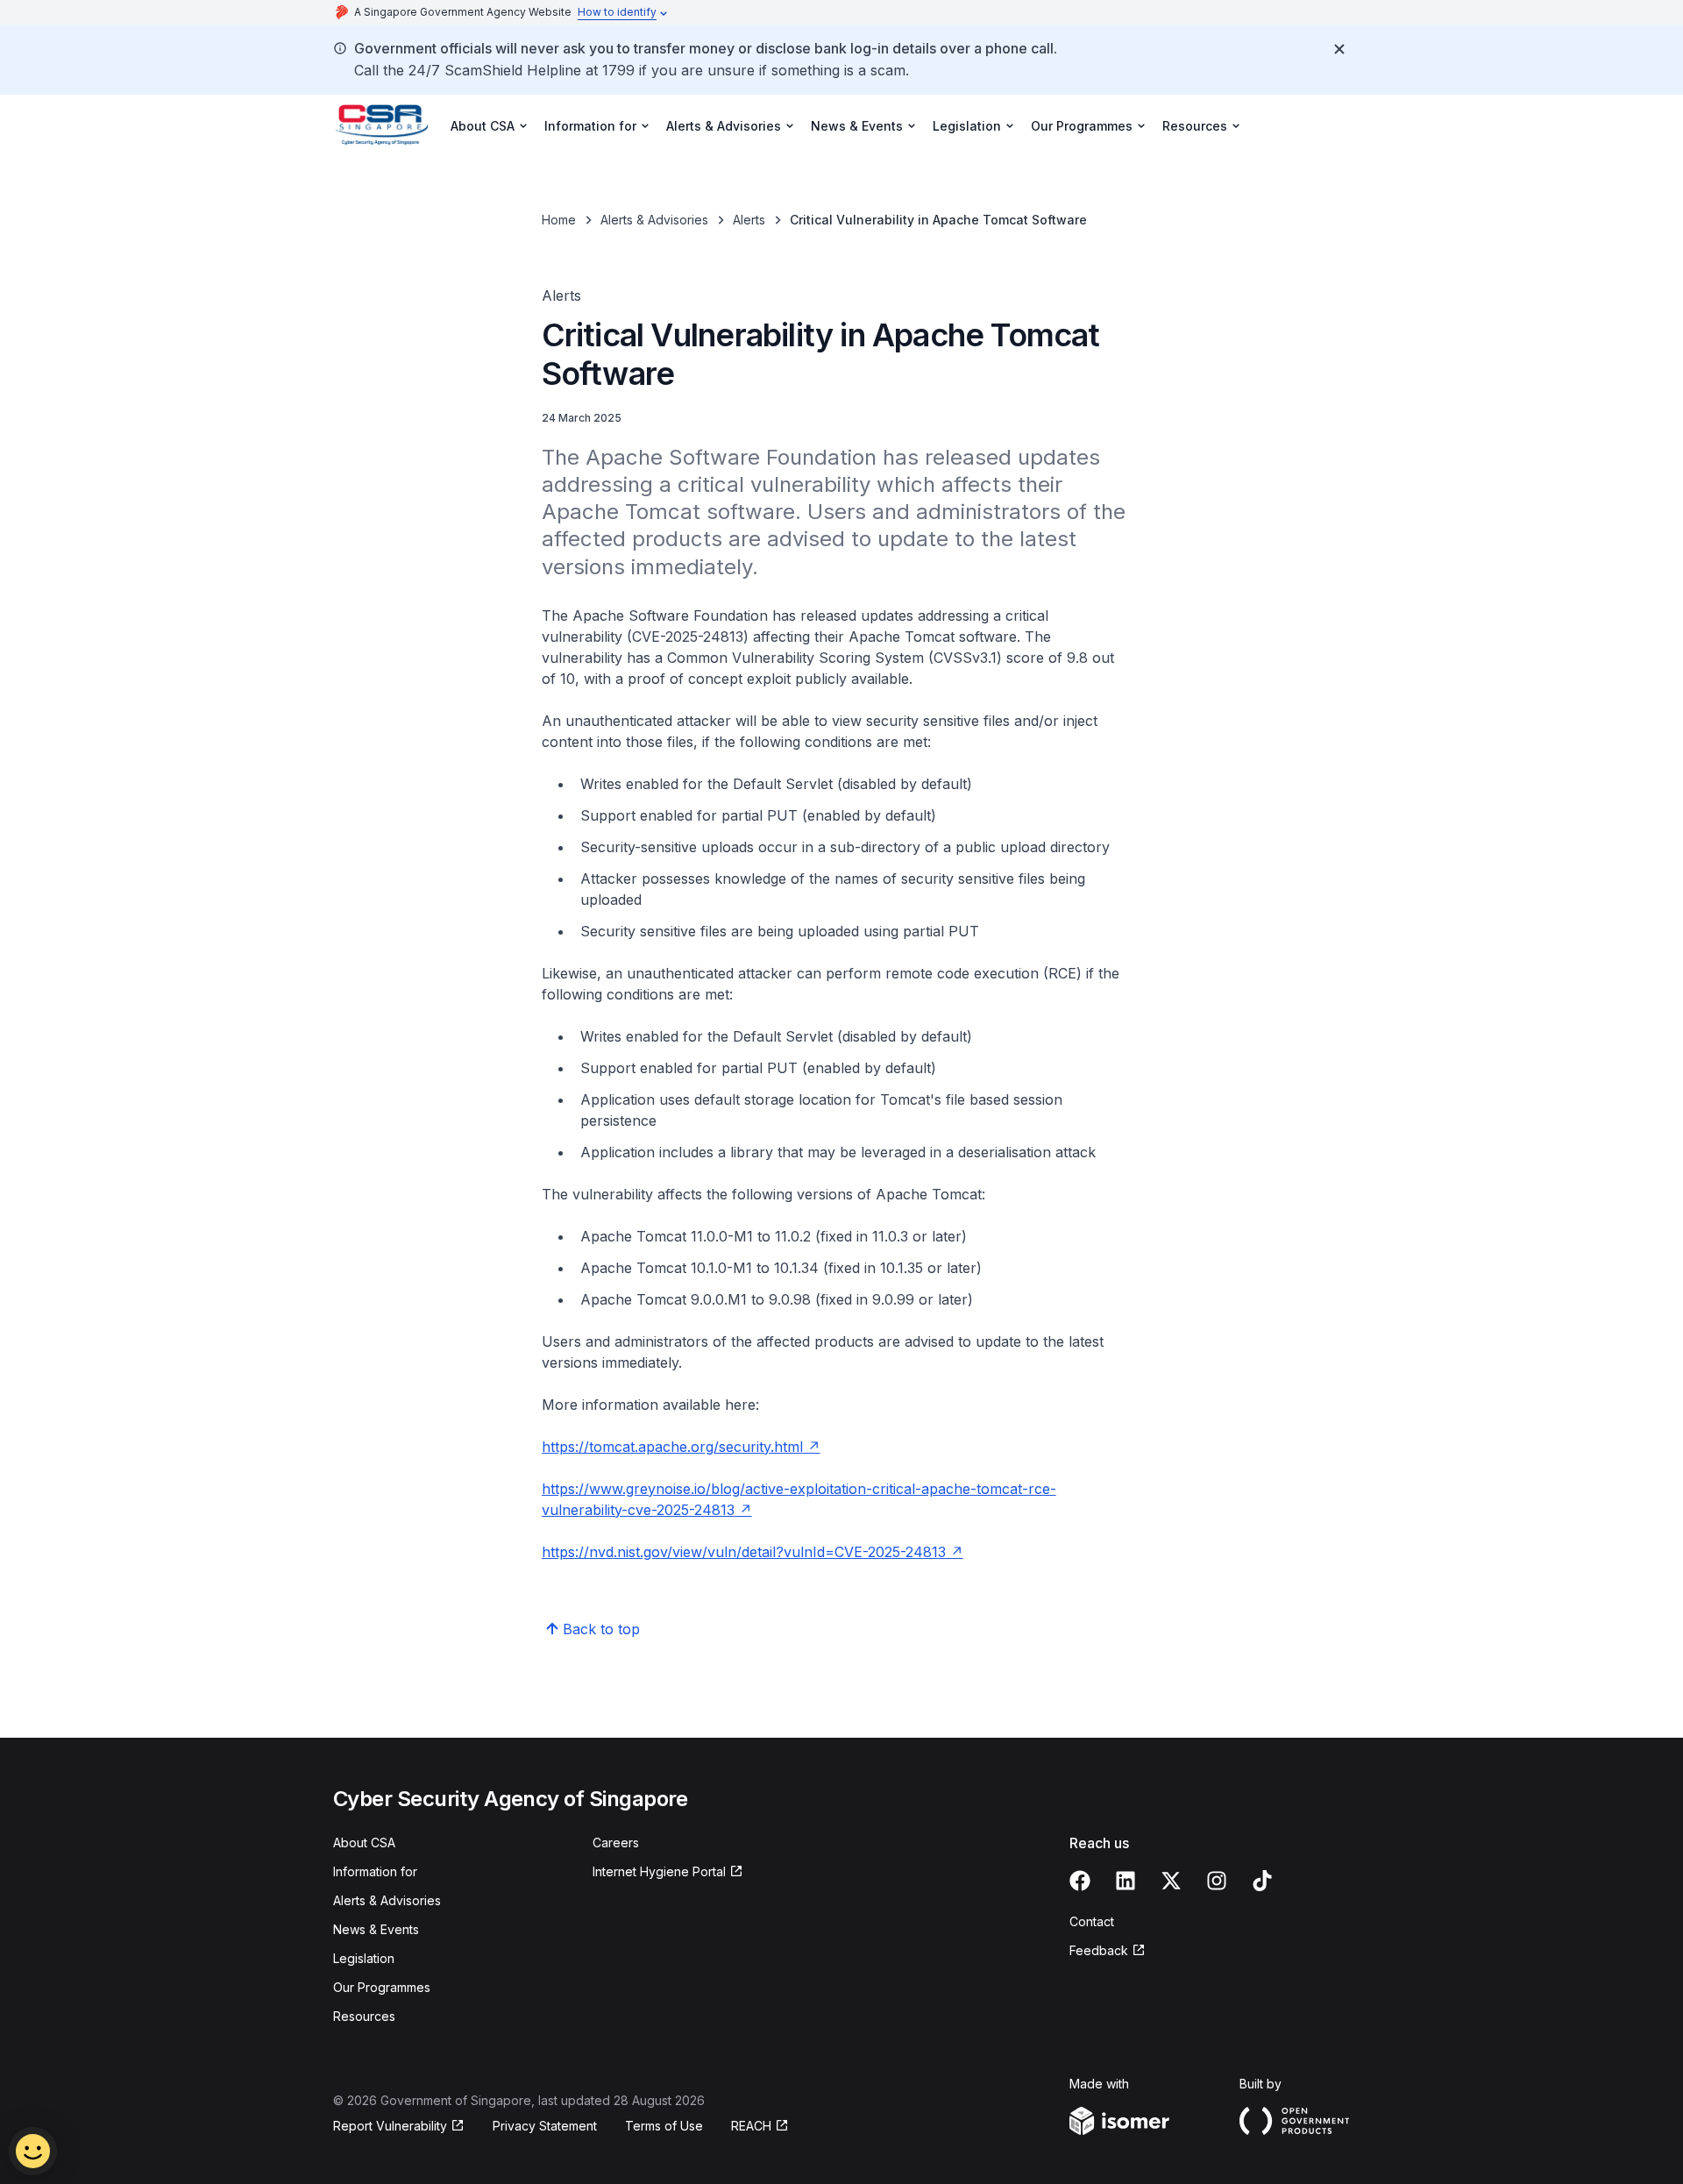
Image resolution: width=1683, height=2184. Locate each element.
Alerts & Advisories (654, 220)
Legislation (364, 1958)
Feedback (1108, 1951)
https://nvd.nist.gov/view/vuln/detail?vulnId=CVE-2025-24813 (753, 1552)
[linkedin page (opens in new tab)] (1126, 1881)
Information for (375, 1871)
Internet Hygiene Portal (659, 1872)
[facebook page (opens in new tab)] (1080, 1881)
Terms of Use (664, 2126)
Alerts (749, 220)
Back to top (601, 1629)
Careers (616, 1843)
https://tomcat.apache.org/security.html (681, 1447)
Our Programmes (382, 1987)
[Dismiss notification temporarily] (1339, 49)
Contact (1092, 1921)
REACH (760, 2127)
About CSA (364, 1843)
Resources (364, 2016)
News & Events (376, 1929)
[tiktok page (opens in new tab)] (1262, 1881)
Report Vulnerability (390, 2127)
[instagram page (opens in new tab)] (1217, 1881)
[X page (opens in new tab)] (1171, 1881)
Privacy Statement (545, 2126)
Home (559, 220)
